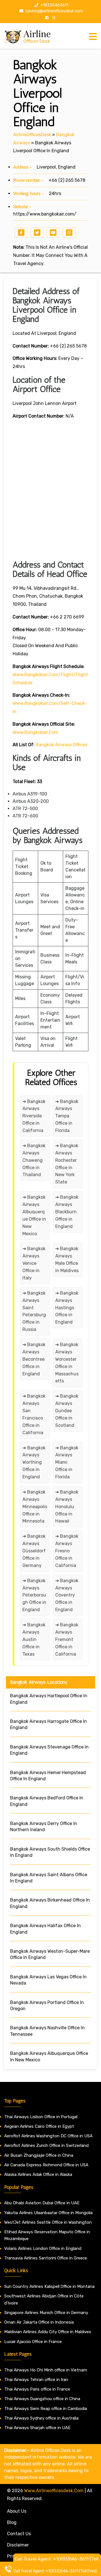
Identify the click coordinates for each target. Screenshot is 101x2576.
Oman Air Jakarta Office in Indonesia (39, 2322)
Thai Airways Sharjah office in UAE (37, 2428)
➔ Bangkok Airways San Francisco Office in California (34, 1414)
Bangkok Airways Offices (61, 745)
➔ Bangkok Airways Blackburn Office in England (67, 1212)
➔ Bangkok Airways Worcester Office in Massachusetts (67, 1363)
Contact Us (19, 2534)
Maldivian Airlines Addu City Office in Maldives (48, 2332)
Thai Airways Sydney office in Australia (41, 2418)
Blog (12, 2522)
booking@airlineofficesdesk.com (54, 11)
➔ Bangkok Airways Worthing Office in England (34, 1462)
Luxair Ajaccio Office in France (33, 2342)
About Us (17, 2511)
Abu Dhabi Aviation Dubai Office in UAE (42, 2203)
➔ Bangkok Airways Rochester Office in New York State (67, 1164)
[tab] (93, 37)
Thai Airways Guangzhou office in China (42, 2399)
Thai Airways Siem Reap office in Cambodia (46, 2409)
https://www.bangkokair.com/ (45, 214)
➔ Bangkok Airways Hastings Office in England (67, 1308)
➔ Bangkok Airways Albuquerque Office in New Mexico (34, 1215)
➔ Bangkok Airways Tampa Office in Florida (67, 1116)
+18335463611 (54, 5)
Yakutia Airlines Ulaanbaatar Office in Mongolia (48, 2213)
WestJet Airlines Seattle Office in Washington (48, 2222)
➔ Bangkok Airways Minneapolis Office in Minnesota (35, 1507)
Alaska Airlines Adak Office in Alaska (38, 2174)
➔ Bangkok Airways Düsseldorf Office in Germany (34, 1551)
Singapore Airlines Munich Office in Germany (46, 2313)
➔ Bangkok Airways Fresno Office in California (67, 1551)
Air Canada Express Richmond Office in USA (46, 2165)
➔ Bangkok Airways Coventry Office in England (67, 1595)
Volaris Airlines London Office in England (43, 2248)
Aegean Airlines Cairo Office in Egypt (39, 2126)
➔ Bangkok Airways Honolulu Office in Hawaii (67, 1507)
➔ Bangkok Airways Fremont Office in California (67, 1639)
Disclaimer (18, 2545)
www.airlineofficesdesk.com (54, 2491)
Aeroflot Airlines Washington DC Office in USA (48, 2136)
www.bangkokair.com (35, 732)
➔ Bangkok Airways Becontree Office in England (34, 1359)
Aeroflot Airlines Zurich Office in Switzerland (46, 2145)
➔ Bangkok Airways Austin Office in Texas (34, 1639)
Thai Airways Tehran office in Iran (36, 2380)
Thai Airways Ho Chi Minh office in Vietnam (46, 2370)
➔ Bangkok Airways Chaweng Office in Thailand (34, 1160)
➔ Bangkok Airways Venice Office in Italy (34, 1263)
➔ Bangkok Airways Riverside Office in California (34, 1116)
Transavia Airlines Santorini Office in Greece (46, 2258)
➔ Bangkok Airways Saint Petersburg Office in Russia (34, 1311)
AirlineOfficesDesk (32, 135)
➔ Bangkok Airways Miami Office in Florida (67, 1462)
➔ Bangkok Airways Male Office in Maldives (67, 1260)
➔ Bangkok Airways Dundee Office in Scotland (67, 1411)
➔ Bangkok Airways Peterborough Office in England (34, 1595)
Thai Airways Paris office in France (37, 2389)
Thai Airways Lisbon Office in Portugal (41, 2117)
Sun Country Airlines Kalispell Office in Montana (50, 2286)
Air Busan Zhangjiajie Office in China (39, 2155)
